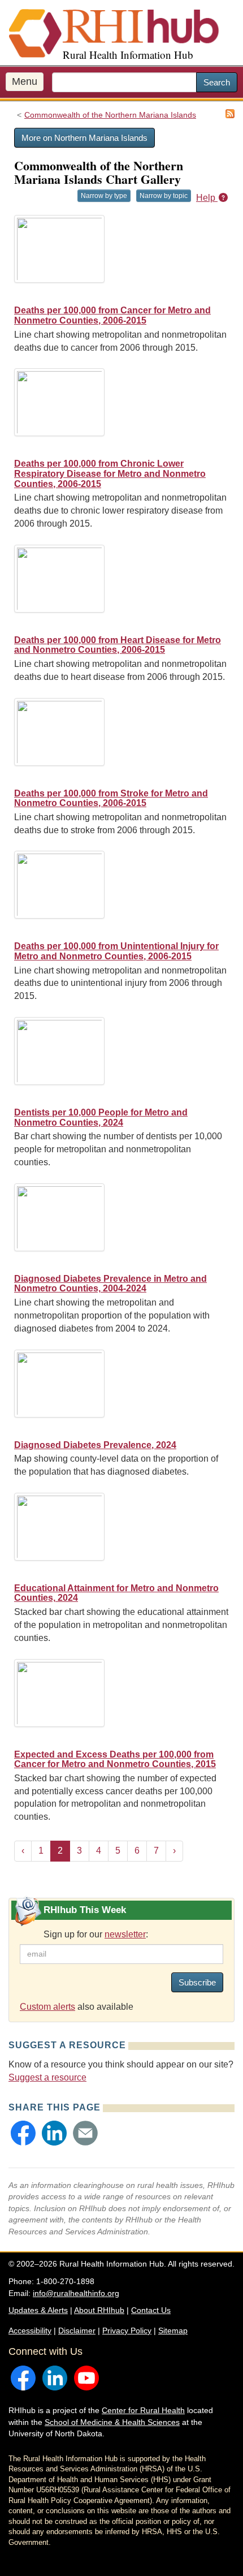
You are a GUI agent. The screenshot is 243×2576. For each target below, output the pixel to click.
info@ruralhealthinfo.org (76, 2293)
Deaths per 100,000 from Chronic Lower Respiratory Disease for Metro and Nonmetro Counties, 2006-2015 (110, 473)
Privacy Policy (127, 2331)
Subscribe (197, 1982)
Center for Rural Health (143, 2410)
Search (217, 82)
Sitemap (173, 2331)
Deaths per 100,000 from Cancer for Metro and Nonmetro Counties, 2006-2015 (112, 315)
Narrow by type (104, 196)
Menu (25, 81)
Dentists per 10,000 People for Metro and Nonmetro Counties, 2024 (101, 1117)
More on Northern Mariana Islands (84, 138)
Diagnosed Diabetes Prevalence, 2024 (95, 1445)
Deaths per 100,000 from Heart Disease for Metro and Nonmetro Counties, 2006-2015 (118, 645)
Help (207, 198)
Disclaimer (77, 2331)
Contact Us (151, 2310)
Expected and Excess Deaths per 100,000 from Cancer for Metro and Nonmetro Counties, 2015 (115, 1759)
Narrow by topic (164, 196)
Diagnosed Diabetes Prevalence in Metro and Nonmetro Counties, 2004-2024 (110, 1284)
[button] (23, 2133)
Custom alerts (47, 2007)
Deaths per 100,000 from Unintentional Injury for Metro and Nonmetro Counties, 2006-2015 (116, 951)
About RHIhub (99, 2310)
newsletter (125, 1934)
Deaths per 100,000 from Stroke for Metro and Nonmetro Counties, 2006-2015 (111, 798)
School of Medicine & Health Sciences (112, 2422)
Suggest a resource (47, 2077)
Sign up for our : (96, 1934)
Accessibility (30, 2331)
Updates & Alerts (38, 2310)
